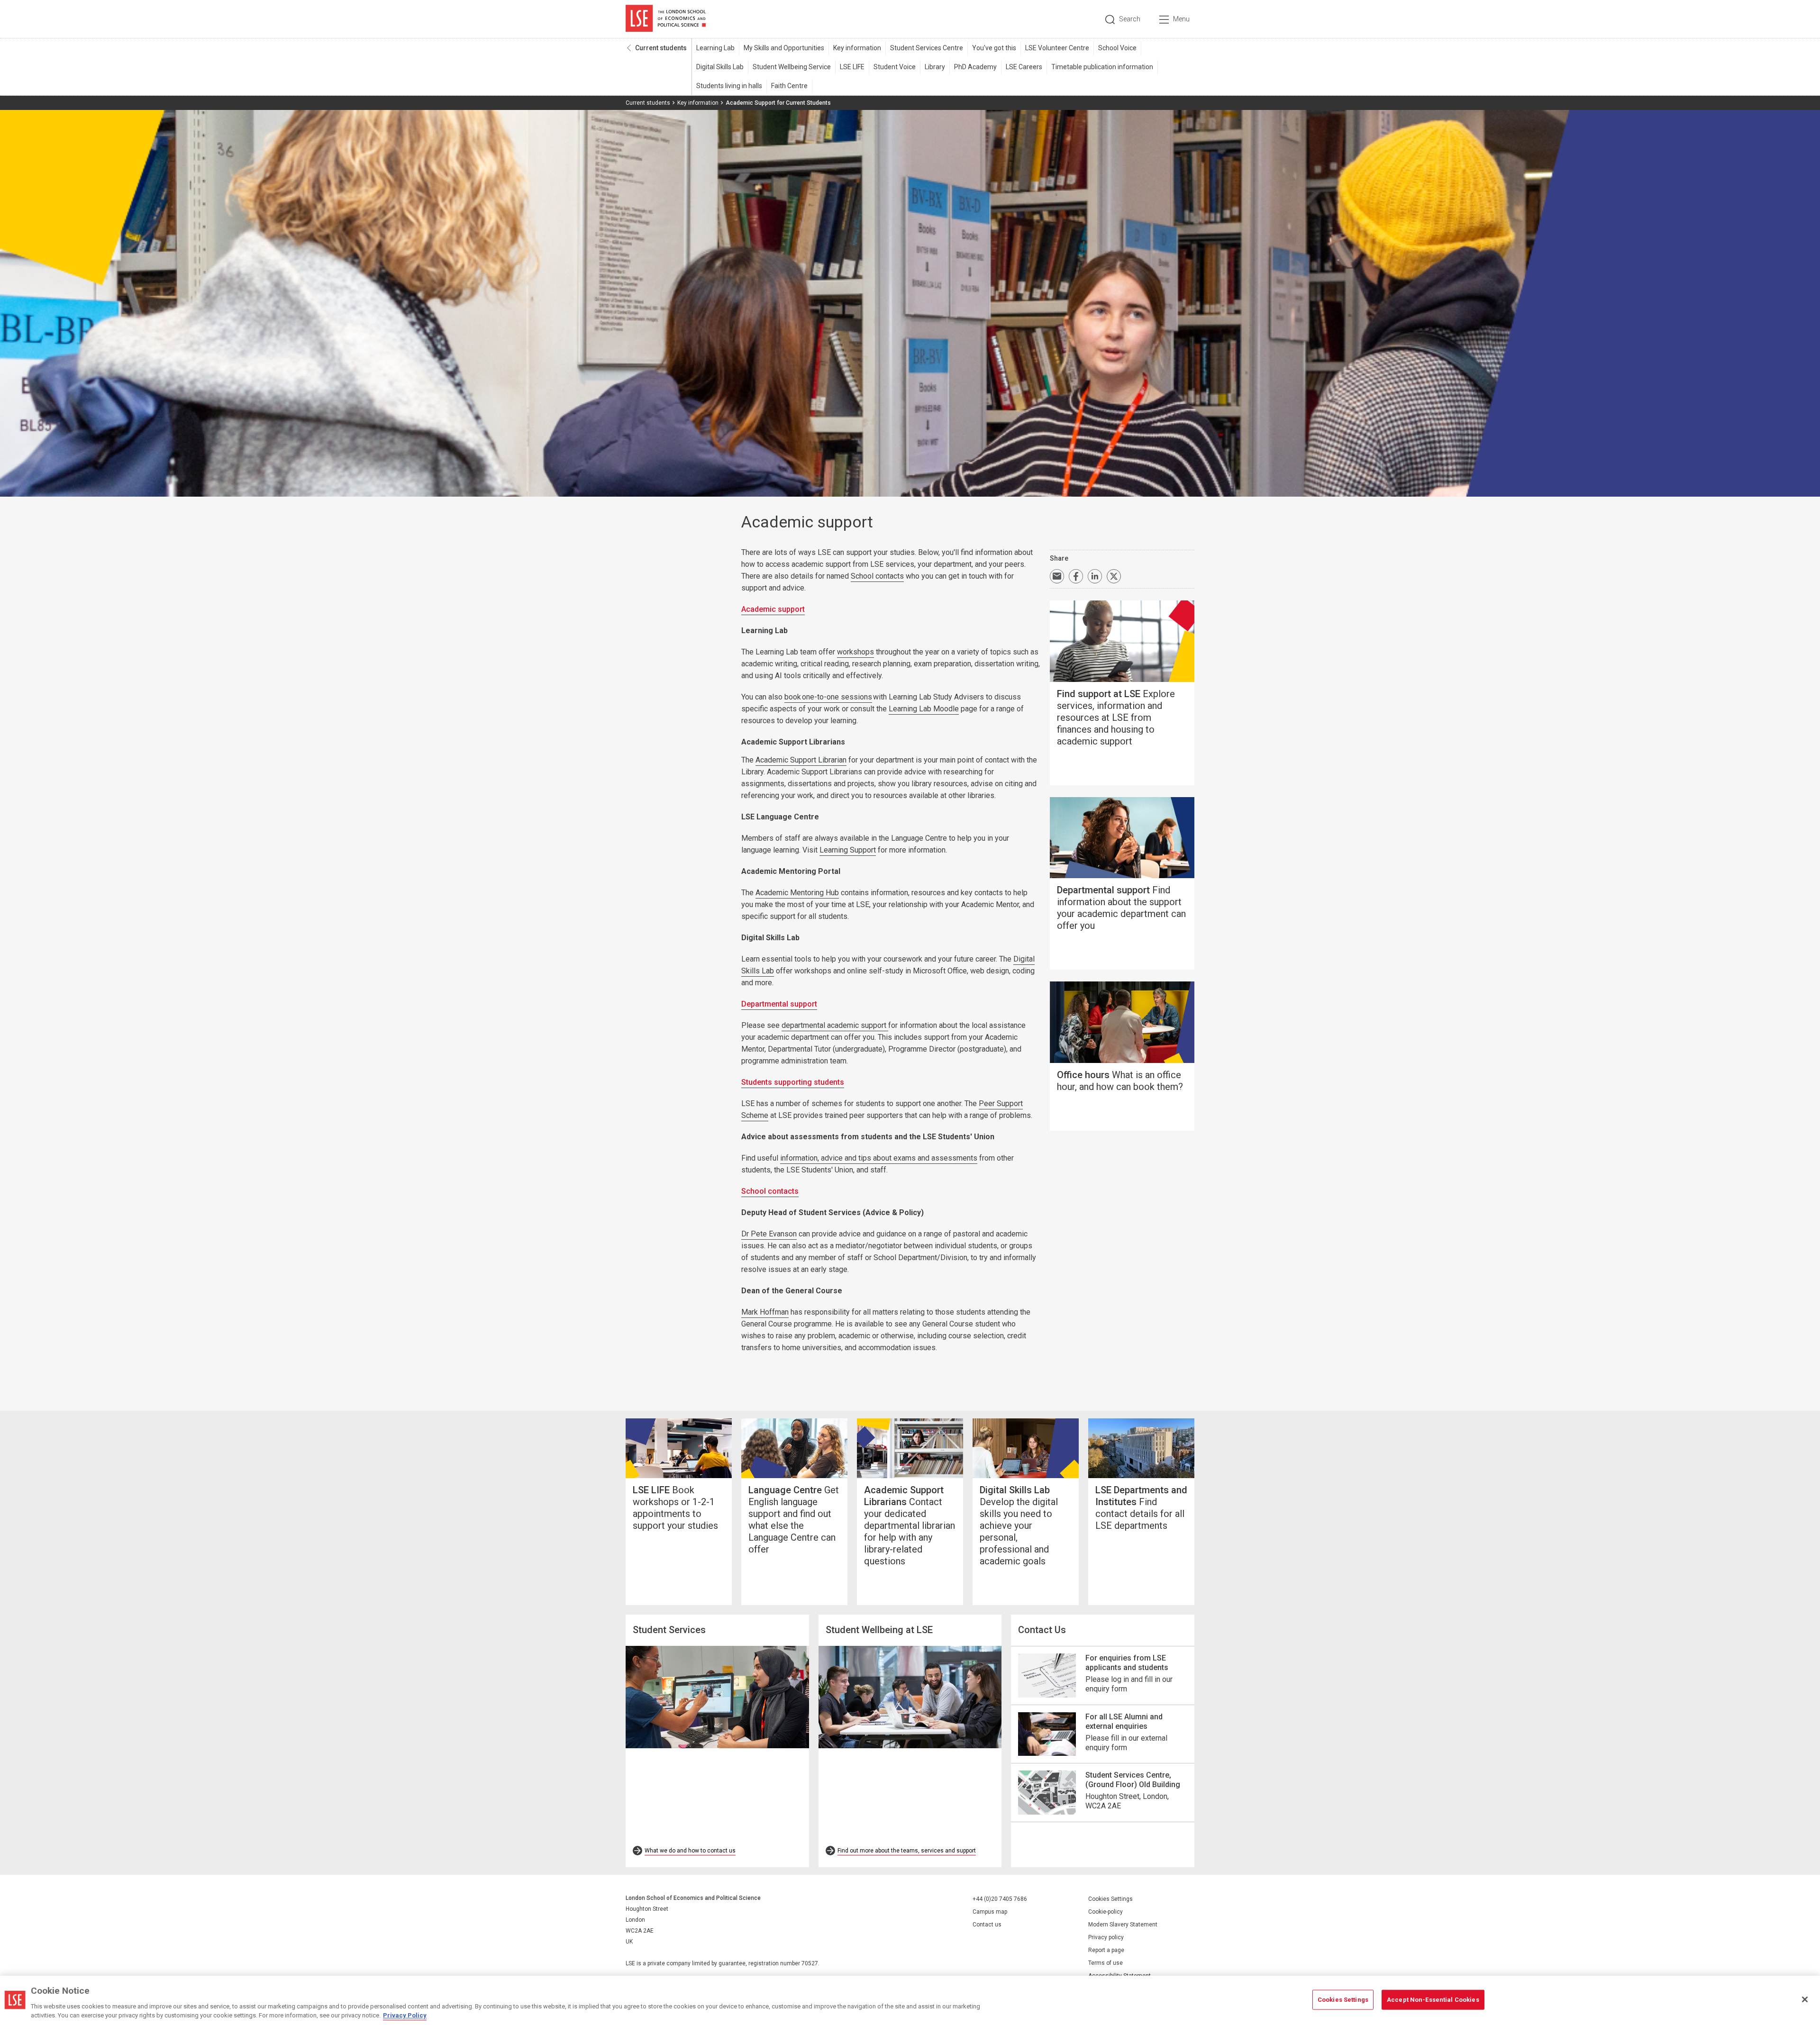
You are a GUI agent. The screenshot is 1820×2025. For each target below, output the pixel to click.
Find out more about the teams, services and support (907, 1851)
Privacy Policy (405, 2015)
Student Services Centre (927, 48)
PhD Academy (975, 67)
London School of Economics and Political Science (666, 19)
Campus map (990, 1912)
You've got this (994, 48)
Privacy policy (1106, 1937)
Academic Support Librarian (801, 760)
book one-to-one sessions (828, 697)
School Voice (1117, 48)
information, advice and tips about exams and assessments (879, 1158)
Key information (857, 48)
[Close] (1805, 1999)
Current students (661, 48)
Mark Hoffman (765, 1312)
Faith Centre (789, 86)
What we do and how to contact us (690, 1851)
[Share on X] (1114, 576)
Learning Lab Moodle (924, 709)
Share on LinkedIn (1095, 576)
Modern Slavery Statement (1123, 1925)
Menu (1181, 19)
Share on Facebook (1076, 576)
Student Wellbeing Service (792, 67)
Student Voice (895, 67)
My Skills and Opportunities (784, 48)
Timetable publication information (1102, 67)
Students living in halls (729, 86)
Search (1130, 19)
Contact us (987, 1925)
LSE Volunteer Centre (1057, 48)
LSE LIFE (852, 67)
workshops (855, 652)
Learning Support (848, 850)
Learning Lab (715, 48)
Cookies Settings (1110, 1899)
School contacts (877, 576)
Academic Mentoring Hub (797, 893)
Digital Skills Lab (720, 67)
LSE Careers (1024, 67)
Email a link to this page (1057, 576)
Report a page (1106, 1950)
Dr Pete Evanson (769, 1234)
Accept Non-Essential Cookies (1433, 2000)
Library (935, 67)
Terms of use (1106, 1963)
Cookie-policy (1106, 1912)
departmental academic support (835, 1025)
